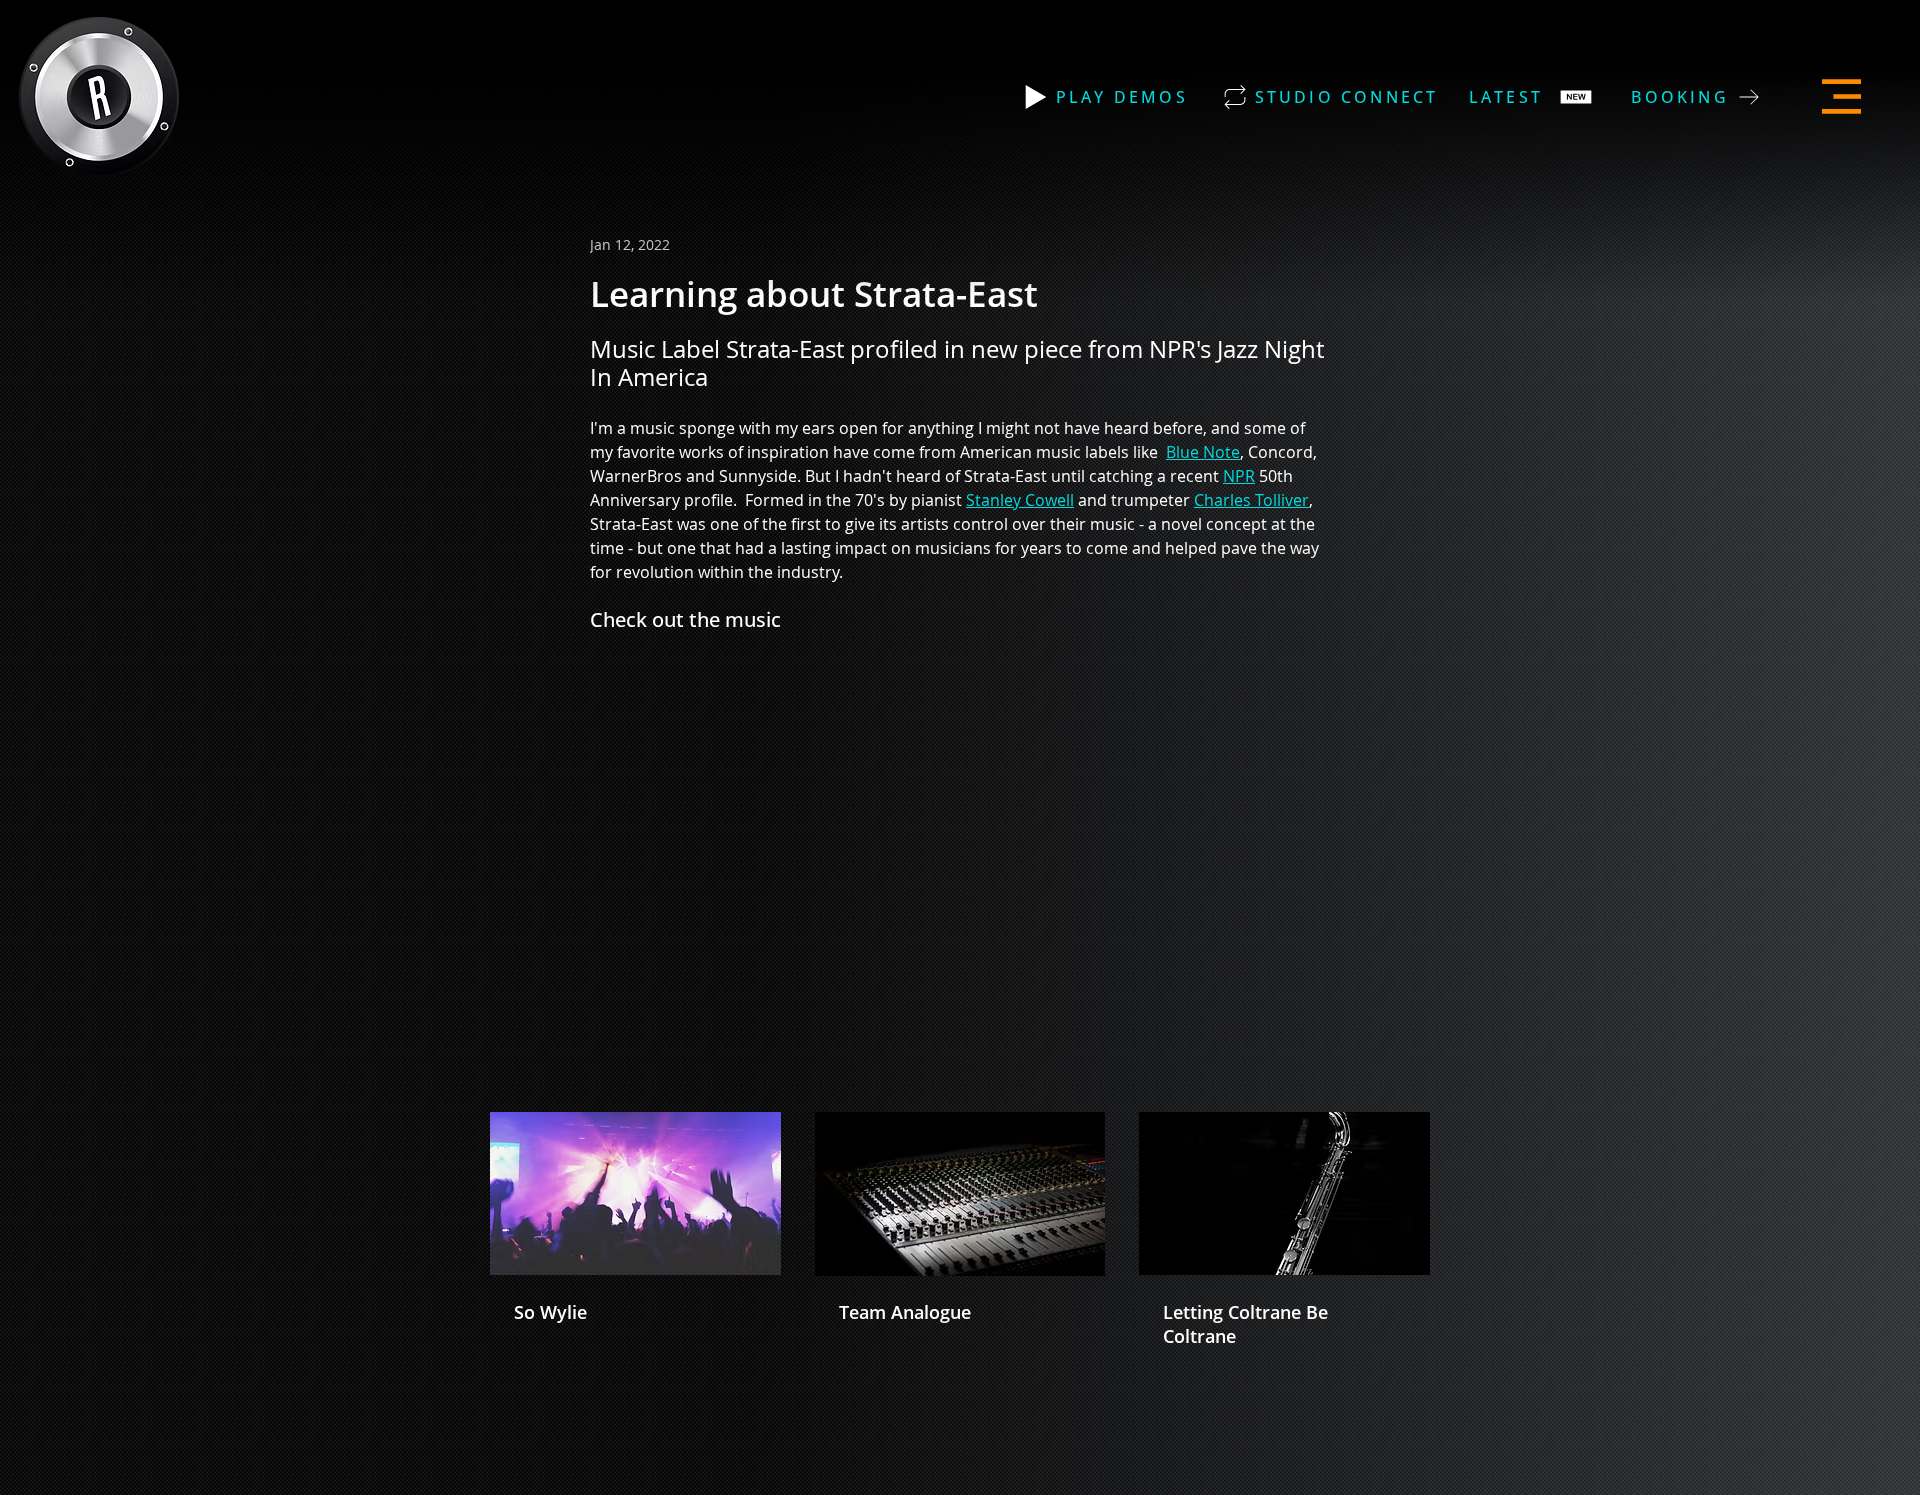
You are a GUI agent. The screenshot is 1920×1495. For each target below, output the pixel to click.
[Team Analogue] (960, 1194)
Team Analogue (905, 1312)
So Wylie (550, 1312)
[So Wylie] (635, 1193)
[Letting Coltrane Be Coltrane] (1284, 1193)
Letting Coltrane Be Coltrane (1245, 1324)
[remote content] (882, 830)
